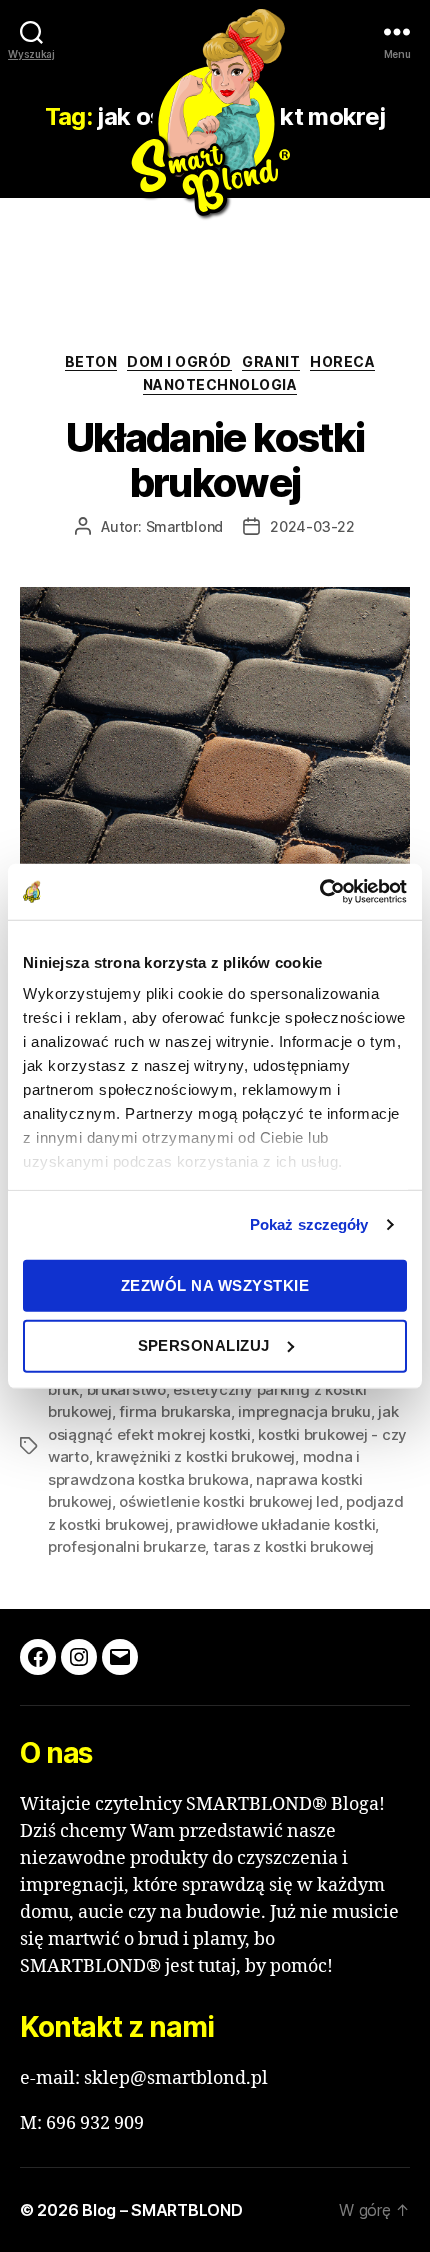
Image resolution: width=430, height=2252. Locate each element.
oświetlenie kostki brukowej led (228, 1501)
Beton (91, 361)
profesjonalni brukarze (126, 1546)
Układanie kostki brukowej (215, 460)
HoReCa (342, 361)
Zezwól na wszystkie (215, 1284)
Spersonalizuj (204, 1345)
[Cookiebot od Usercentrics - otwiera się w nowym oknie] (319, 892)
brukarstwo (126, 1389)
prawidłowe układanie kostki (275, 1524)
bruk (63, 1389)
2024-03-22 (312, 526)
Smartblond (185, 526)
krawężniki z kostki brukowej (195, 1456)
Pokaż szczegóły (309, 1224)
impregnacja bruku (304, 1411)
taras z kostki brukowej (293, 1546)
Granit (271, 361)
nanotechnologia (220, 384)
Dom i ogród (179, 361)
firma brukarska (174, 1411)
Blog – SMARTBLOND (162, 2210)
